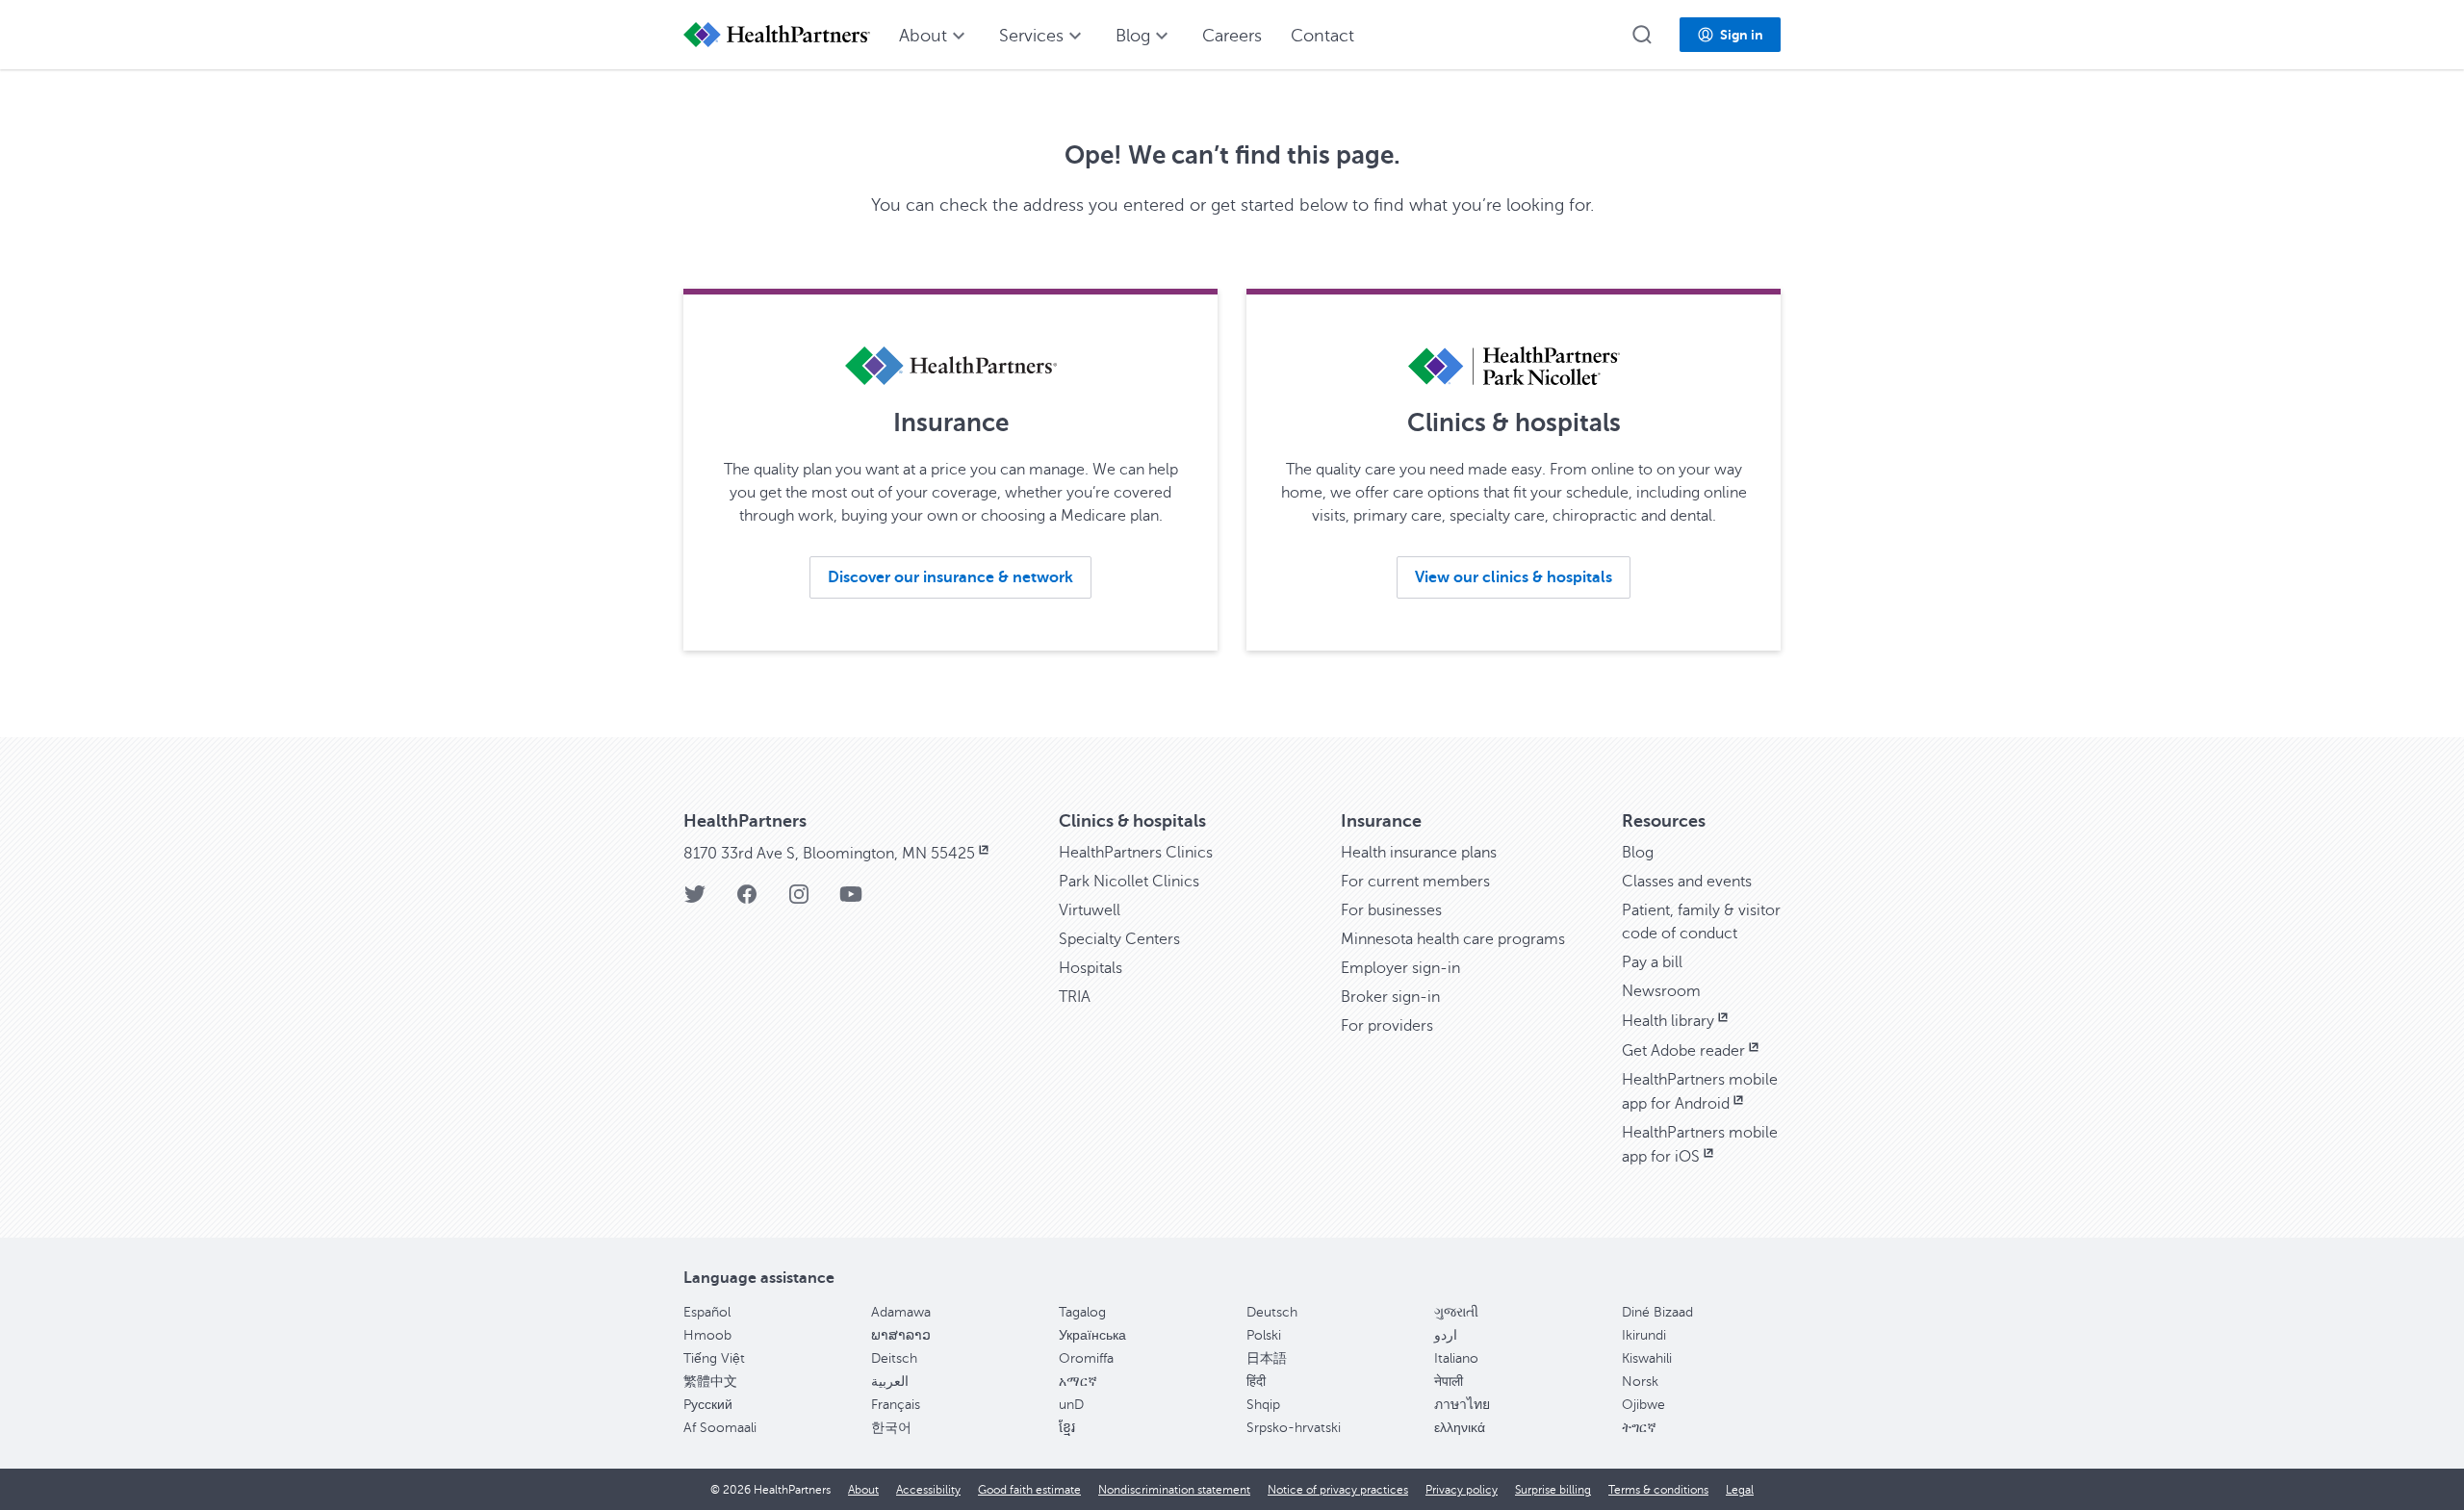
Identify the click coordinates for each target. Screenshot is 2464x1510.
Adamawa (901, 1312)
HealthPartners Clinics (1136, 853)
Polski (1264, 1335)
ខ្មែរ (1067, 1428)
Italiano (1456, 1358)
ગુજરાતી (1456, 1312)
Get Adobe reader (1683, 1051)
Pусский (708, 1405)
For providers (1387, 1026)
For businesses (1391, 910)
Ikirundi (1644, 1335)
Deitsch (894, 1358)
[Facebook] (747, 900)
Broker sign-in (1390, 997)
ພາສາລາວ (901, 1335)
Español (707, 1312)
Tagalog (1082, 1312)
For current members (1415, 882)
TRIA (1075, 997)
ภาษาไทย (1462, 1405)
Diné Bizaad (1657, 1312)
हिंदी (1256, 1382)
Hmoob (707, 1335)
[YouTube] (851, 900)
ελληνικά (1460, 1428)
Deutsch (1272, 1312)
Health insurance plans (1419, 853)
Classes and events (1687, 882)
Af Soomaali (720, 1428)
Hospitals (1091, 968)
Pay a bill (1652, 962)
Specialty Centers (1119, 939)
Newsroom (1661, 991)
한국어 (891, 1428)
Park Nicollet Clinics (1129, 882)
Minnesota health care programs (1453, 939)
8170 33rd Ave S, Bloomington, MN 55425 (829, 854)
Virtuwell (1090, 910)
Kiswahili (1647, 1358)
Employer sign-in (1400, 968)
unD (1071, 1405)
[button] (1642, 35)
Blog (1638, 853)
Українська (1092, 1335)
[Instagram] (799, 900)
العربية (890, 1382)
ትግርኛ (1639, 1428)
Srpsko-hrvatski (1294, 1428)
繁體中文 (710, 1382)
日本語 (1267, 1358)
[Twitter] (695, 900)
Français (896, 1405)
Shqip (1263, 1405)
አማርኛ (1078, 1382)
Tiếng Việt (714, 1358)
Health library (1668, 1021)
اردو (1446, 1335)
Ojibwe (1643, 1405)
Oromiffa (1086, 1358)
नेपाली (1449, 1382)
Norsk (1640, 1382)
